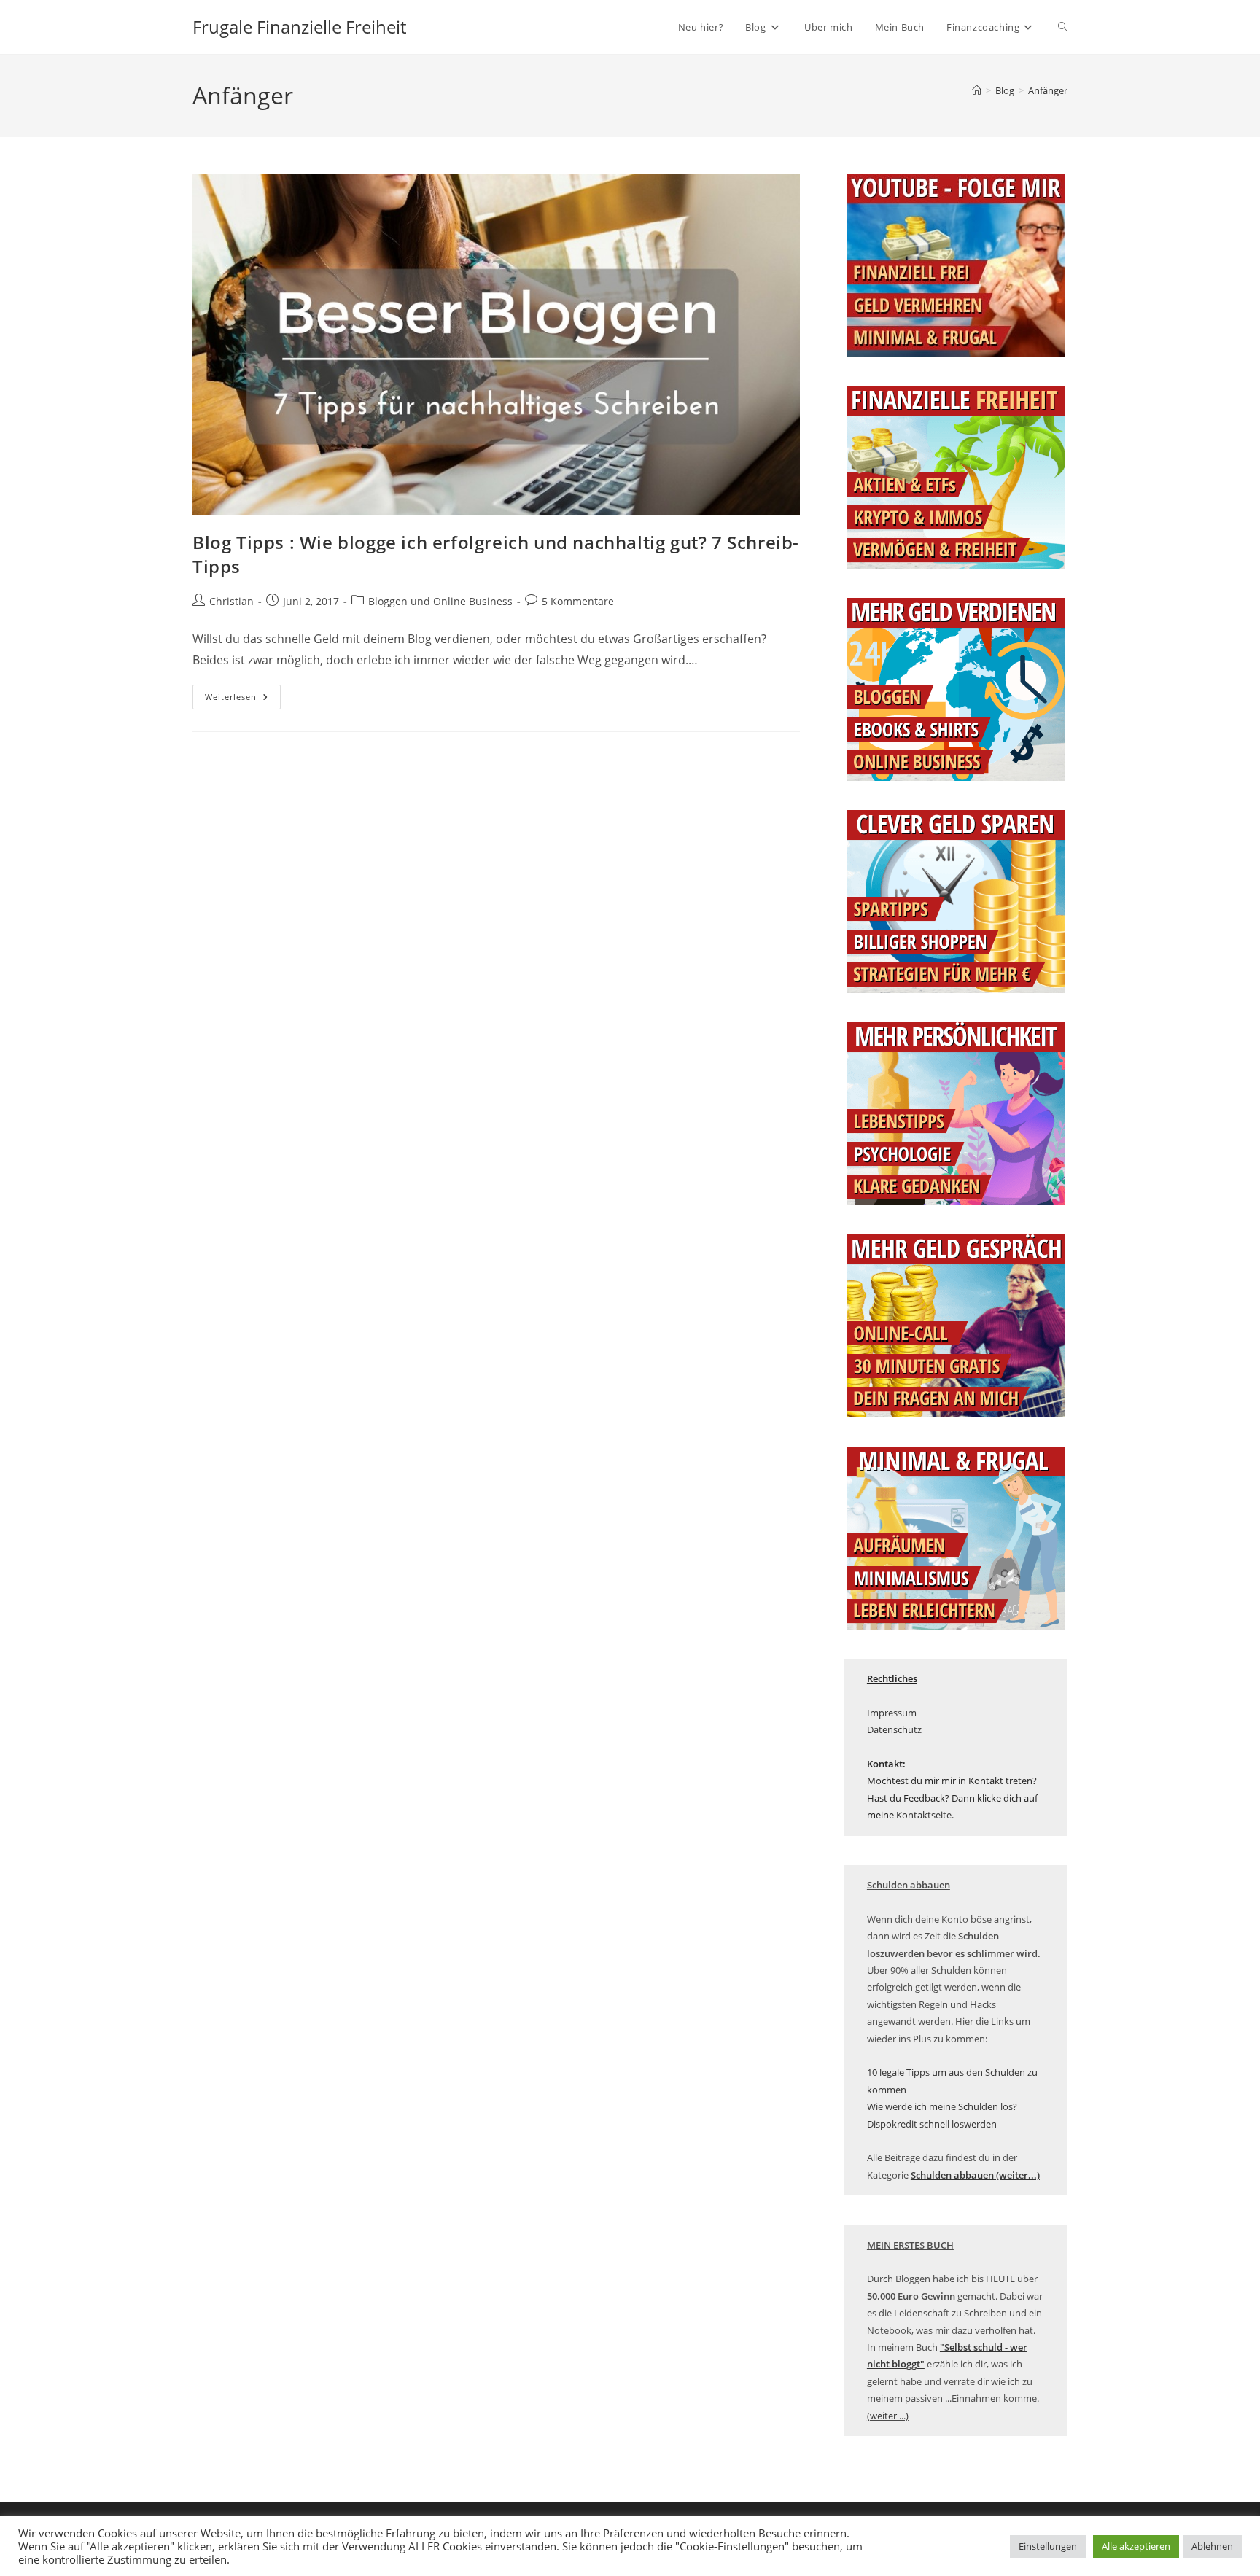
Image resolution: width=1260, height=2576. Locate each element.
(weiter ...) (888, 2416)
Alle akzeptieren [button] (1136, 2546)
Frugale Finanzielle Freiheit (299, 27)
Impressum (892, 1713)
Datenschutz (894, 1729)
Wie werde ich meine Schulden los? (942, 2106)
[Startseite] (977, 90)
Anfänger (1048, 90)
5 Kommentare (578, 601)
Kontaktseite (924, 1815)
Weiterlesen (243, 700)
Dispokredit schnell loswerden (932, 2124)
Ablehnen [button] (1212, 2546)
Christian (232, 601)
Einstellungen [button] (1048, 2546)
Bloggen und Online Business (440, 601)
